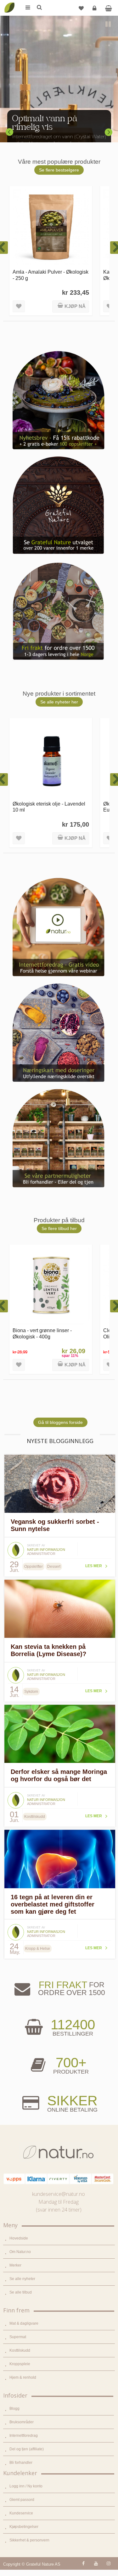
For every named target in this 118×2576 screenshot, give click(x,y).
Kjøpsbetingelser (24, 2527)
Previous (9, 132)
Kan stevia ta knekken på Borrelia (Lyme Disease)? (48, 1650)
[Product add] (108, 8)
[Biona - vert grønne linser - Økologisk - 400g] (51, 1286)
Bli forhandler (21, 2463)
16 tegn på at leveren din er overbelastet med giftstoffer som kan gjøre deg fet (53, 1904)
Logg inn (94, 8)
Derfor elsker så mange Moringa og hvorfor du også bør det (59, 1775)
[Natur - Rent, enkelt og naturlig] (9, 3)
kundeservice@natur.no (59, 2194)
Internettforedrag (24, 2436)
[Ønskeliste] (81, 8)
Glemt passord (22, 2500)
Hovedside (19, 2238)
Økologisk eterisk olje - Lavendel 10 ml (49, 807)
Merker (15, 2265)
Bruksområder (22, 2422)
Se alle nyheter (22, 2279)
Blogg (14, 2409)
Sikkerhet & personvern (29, 2540)
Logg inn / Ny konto (26, 2486)
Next (109, 132)
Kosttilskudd (20, 2350)
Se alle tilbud (21, 2292)
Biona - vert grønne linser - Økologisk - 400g (42, 1333)
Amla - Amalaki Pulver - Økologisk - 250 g (51, 275)
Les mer (94, 1566)
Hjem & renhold (23, 2377)
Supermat (18, 2337)
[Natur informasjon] (16, 1544)
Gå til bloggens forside (60, 1422)
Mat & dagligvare (24, 2323)
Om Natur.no (20, 2252)
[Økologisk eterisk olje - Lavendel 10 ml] (51, 759)
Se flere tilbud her (59, 1228)
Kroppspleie (20, 2364)
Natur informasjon (46, 1550)
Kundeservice (21, 2513)
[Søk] (39, 8)
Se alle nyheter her (59, 702)
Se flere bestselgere (59, 170)
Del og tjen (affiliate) (27, 2449)
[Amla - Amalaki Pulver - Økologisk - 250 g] (51, 227)
